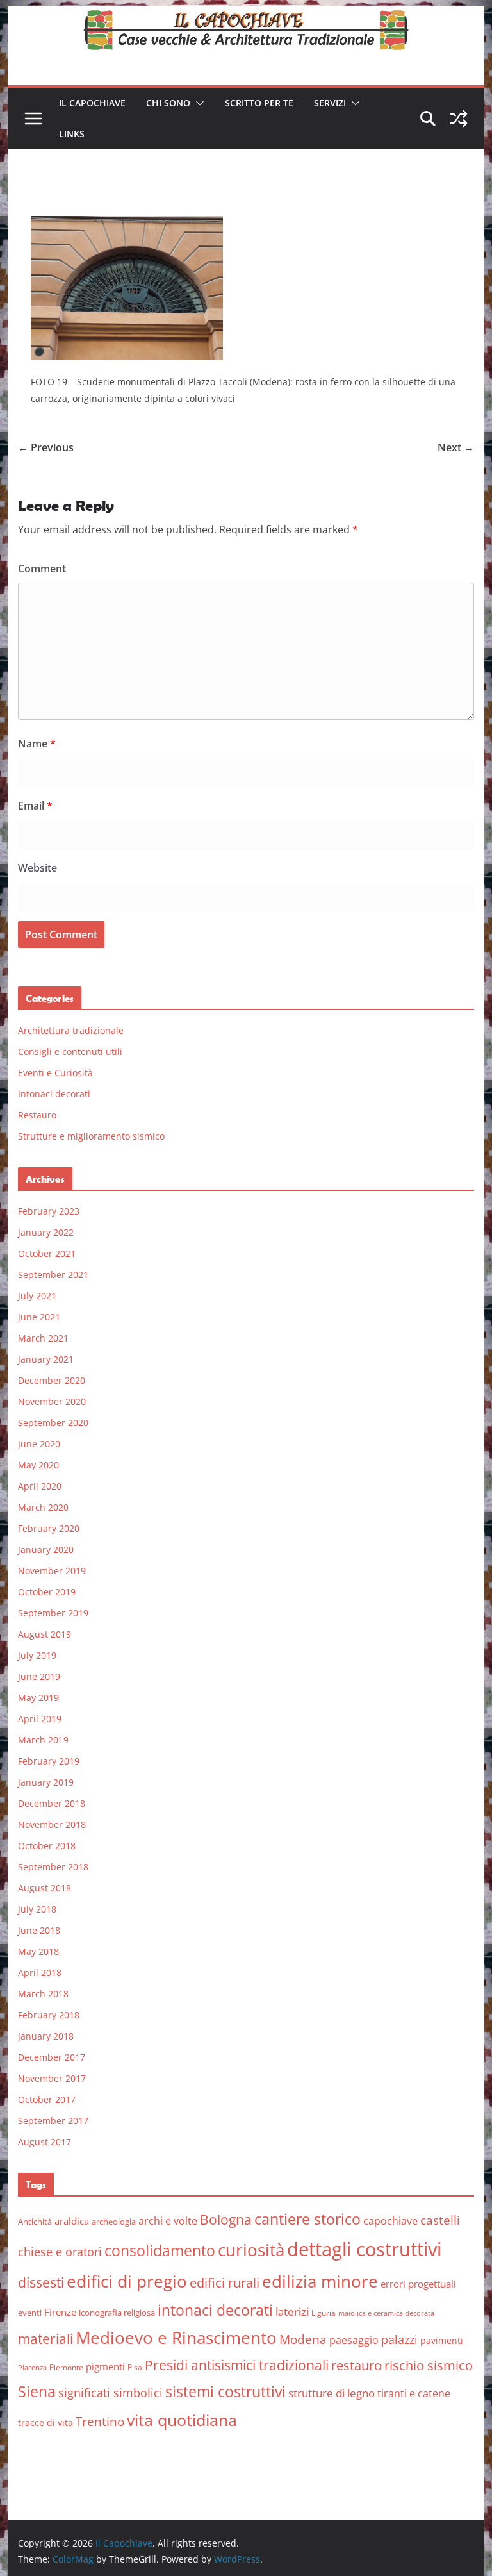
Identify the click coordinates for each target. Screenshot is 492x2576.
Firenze (60, 2312)
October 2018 (47, 1846)
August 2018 (45, 1888)
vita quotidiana (182, 2420)
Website (37, 868)
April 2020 (40, 1486)
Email (35, 806)
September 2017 (53, 2121)
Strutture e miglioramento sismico (91, 1136)
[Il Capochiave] (246, 15)
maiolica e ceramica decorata (386, 2313)
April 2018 (40, 1973)
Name (37, 744)
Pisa (135, 2367)
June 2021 (39, 1317)
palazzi (399, 2339)
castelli (440, 2220)
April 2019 (40, 1719)
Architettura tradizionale (71, 1030)
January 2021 (46, 1359)
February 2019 (49, 1761)
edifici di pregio (127, 2281)
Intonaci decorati (54, 1094)
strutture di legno (332, 2393)
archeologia (114, 2222)
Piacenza (32, 2368)
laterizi (292, 2312)
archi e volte (168, 2221)
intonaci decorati (215, 2310)
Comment (42, 569)
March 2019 (43, 1740)
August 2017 (45, 2142)
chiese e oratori (60, 2252)
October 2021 (47, 1253)
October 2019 (47, 1592)
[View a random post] (459, 119)
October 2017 (47, 2099)
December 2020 (52, 1380)
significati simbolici (111, 2393)
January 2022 (46, 1232)
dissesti (41, 2282)
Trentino (100, 2422)
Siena (37, 2391)
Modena (303, 2339)
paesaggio (354, 2340)
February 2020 (49, 1528)
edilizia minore (320, 2281)
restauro (357, 2365)
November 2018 (52, 1824)
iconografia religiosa (117, 2313)
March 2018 (43, 1994)
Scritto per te (259, 103)
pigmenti (105, 2366)
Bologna (226, 2220)
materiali (45, 2339)
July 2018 (37, 1909)
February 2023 (49, 1211)
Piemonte (66, 2367)
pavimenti (442, 2340)
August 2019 (45, 1634)
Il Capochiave (92, 103)
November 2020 (52, 1401)
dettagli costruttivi (364, 2249)
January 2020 (46, 1550)
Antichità (35, 2222)
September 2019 (53, 1613)
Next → (456, 447)
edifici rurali (225, 2283)
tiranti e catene (414, 2393)
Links (72, 134)
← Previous (46, 447)
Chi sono (168, 103)
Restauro (37, 1115)
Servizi (330, 103)
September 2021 (53, 1275)
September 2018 (53, 1867)
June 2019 (39, 1676)
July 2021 (37, 1296)
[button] (197, 103)
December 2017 (52, 2057)
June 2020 (39, 1444)
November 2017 (52, 2078)
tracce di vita (45, 2422)
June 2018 (39, 1930)
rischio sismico (429, 2365)
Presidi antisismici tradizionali (237, 2365)
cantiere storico (307, 2219)
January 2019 (46, 1782)
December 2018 (52, 1803)
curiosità (251, 2250)
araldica (72, 2221)
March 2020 (43, 1507)
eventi (30, 2313)
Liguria (324, 2313)
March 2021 (43, 1338)
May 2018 (38, 1951)
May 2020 (38, 1465)
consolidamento (160, 2250)
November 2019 (52, 1571)
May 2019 (38, 1698)
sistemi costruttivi (225, 2392)
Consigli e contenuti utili (70, 1051)
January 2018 (46, 2036)
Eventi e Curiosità (55, 1073)
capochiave (390, 2221)
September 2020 (53, 1423)
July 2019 (37, 1655)
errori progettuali (418, 2284)
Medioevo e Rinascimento (176, 2338)
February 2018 (49, 2015)
